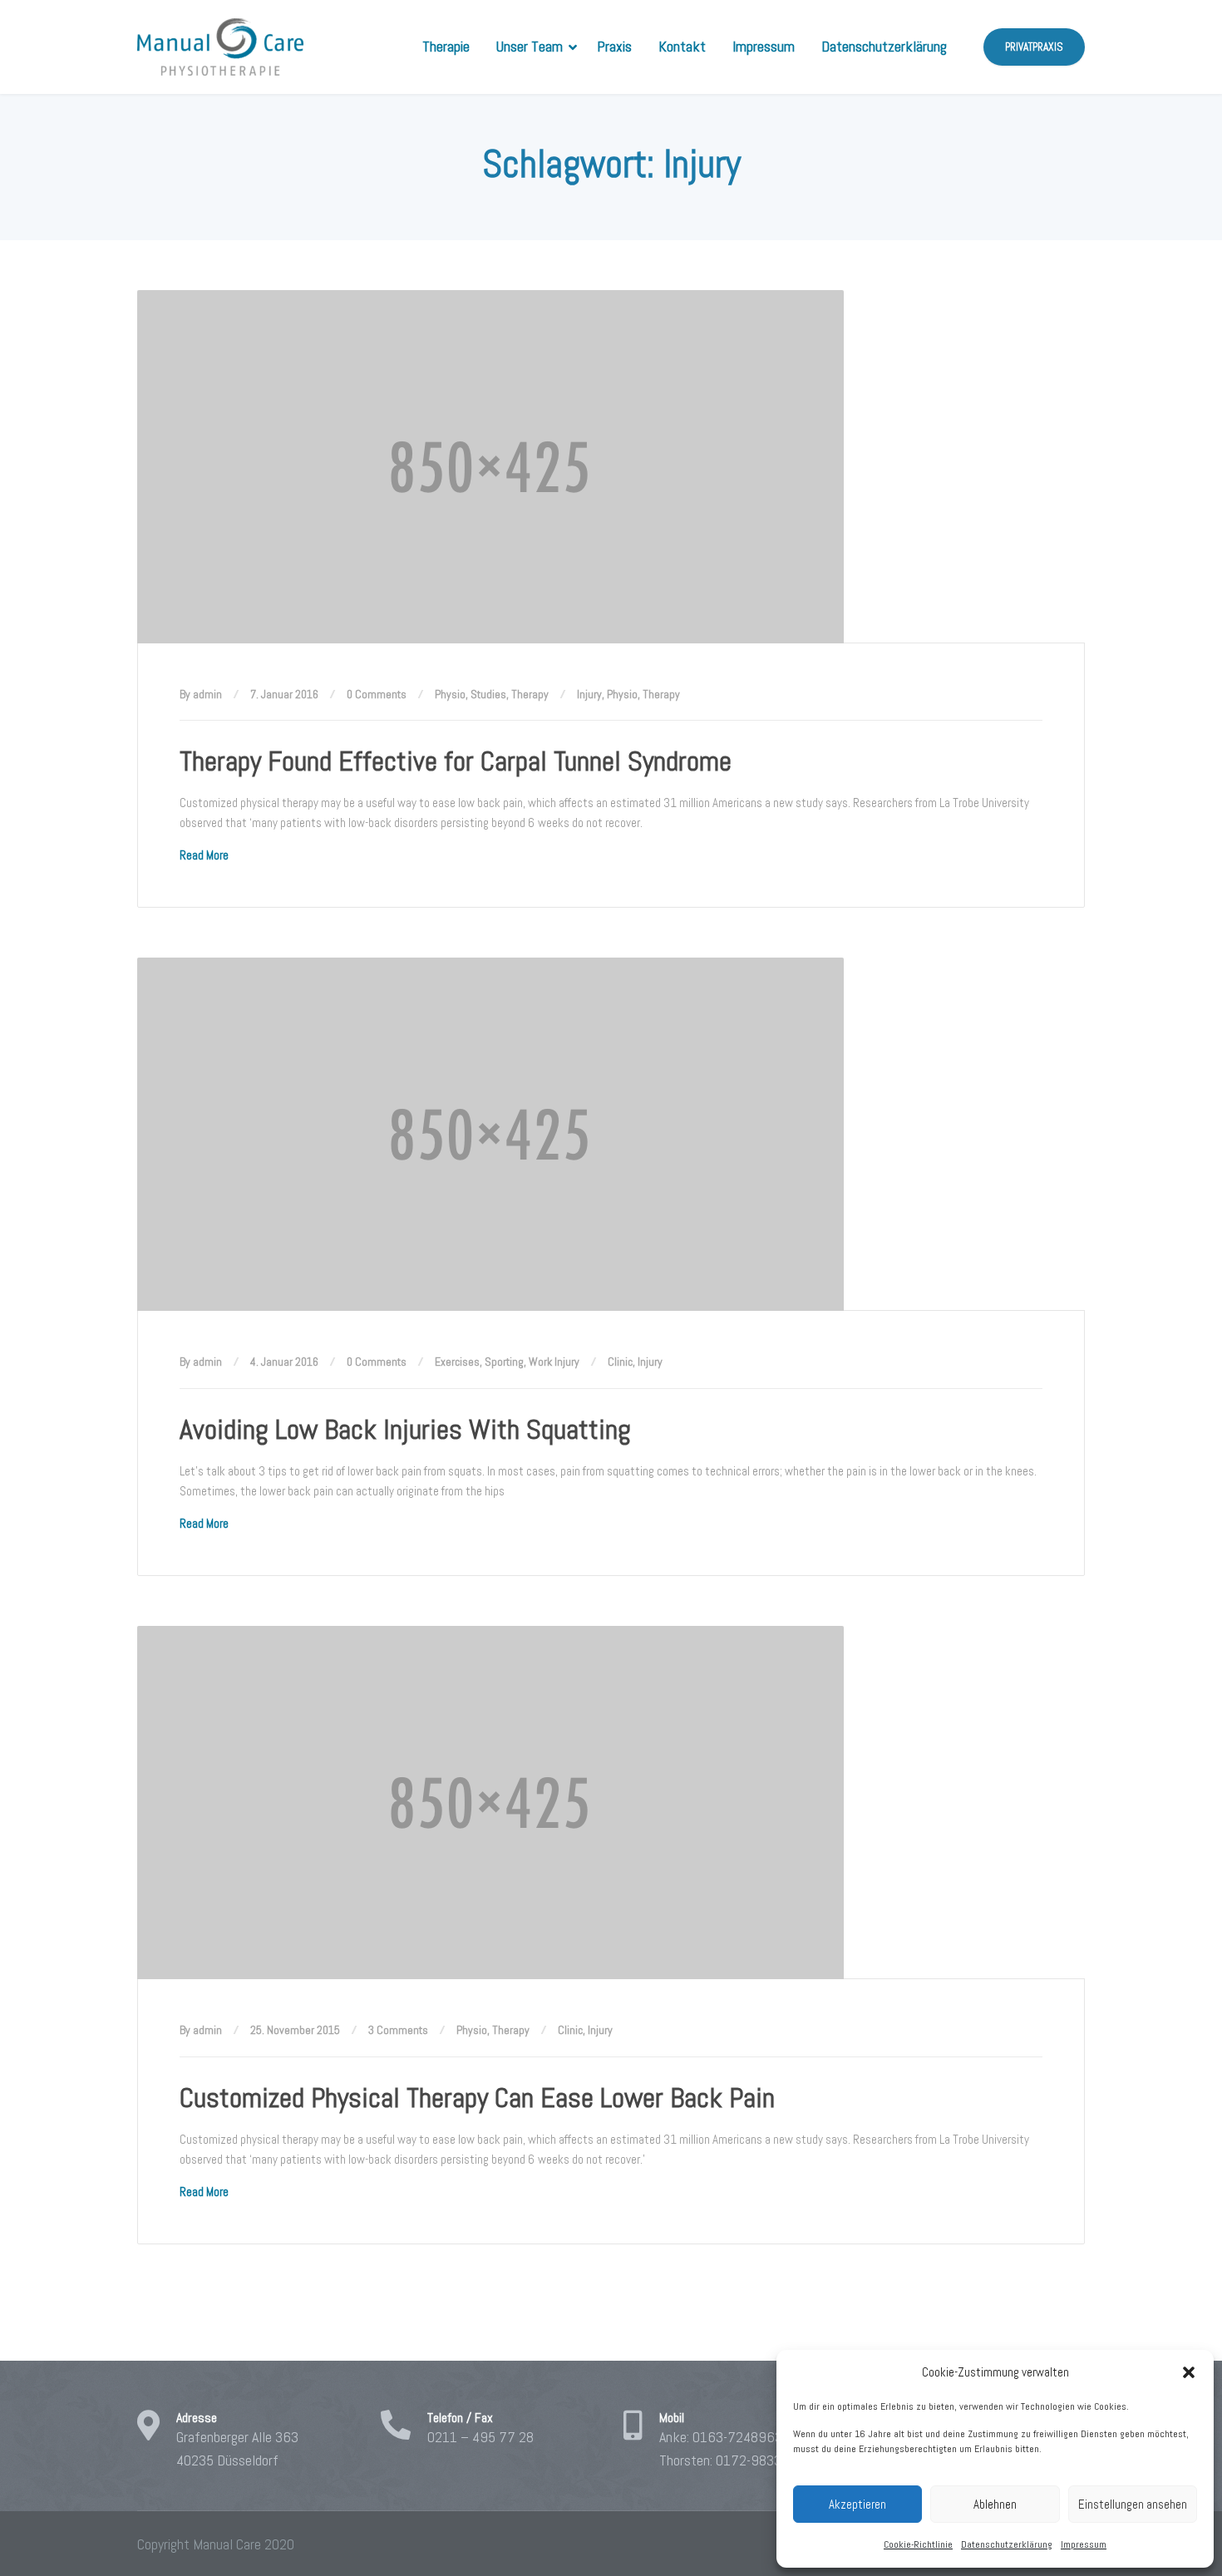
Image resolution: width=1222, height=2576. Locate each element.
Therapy (530, 694)
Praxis (614, 46)
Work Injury (554, 1362)
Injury (589, 694)
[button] (1189, 2372)
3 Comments (398, 2030)
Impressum (1084, 2544)
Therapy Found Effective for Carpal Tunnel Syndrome (456, 761)
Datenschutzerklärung (1007, 2544)
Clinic (620, 1362)
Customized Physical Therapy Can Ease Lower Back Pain (477, 2098)
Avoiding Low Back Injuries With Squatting (405, 1429)
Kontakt (682, 46)
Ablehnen (995, 2504)
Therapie (446, 46)
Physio (450, 694)
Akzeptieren (857, 2504)
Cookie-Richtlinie (918, 2544)
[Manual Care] (220, 47)
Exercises (457, 1362)
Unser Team (530, 46)
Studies (488, 694)
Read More (204, 855)
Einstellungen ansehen (1133, 2504)
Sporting (504, 1362)
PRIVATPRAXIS (1034, 47)
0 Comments (377, 694)
